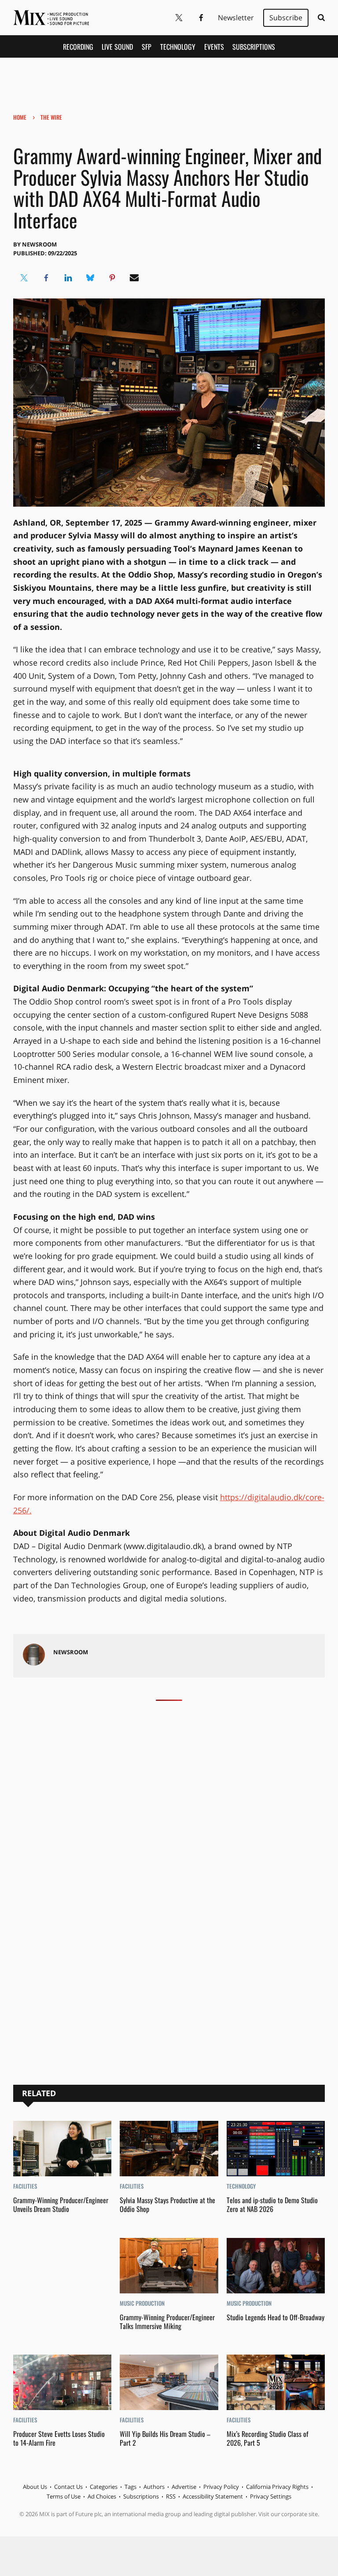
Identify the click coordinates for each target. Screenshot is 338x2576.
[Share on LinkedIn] (68, 278)
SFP (147, 47)
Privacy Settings (271, 2496)
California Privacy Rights (277, 2487)
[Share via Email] (134, 278)
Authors (154, 2487)
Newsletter (236, 18)
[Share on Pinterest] (112, 278)
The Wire (51, 117)
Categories (104, 2487)
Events (214, 47)
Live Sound (117, 47)
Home (20, 117)
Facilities (25, 2186)
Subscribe (286, 18)
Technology (178, 47)
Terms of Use (64, 2496)
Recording (78, 47)
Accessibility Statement (213, 2496)
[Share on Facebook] (46, 278)
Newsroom (39, 244)
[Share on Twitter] (24, 278)
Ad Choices (102, 2496)
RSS (171, 2496)
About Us (35, 2487)
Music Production (142, 2303)
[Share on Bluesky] (90, 278)
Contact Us (68, 2487)
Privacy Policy (221, 2487)
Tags (130, 2487)
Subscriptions (254, 47)
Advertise (184, 2487)
